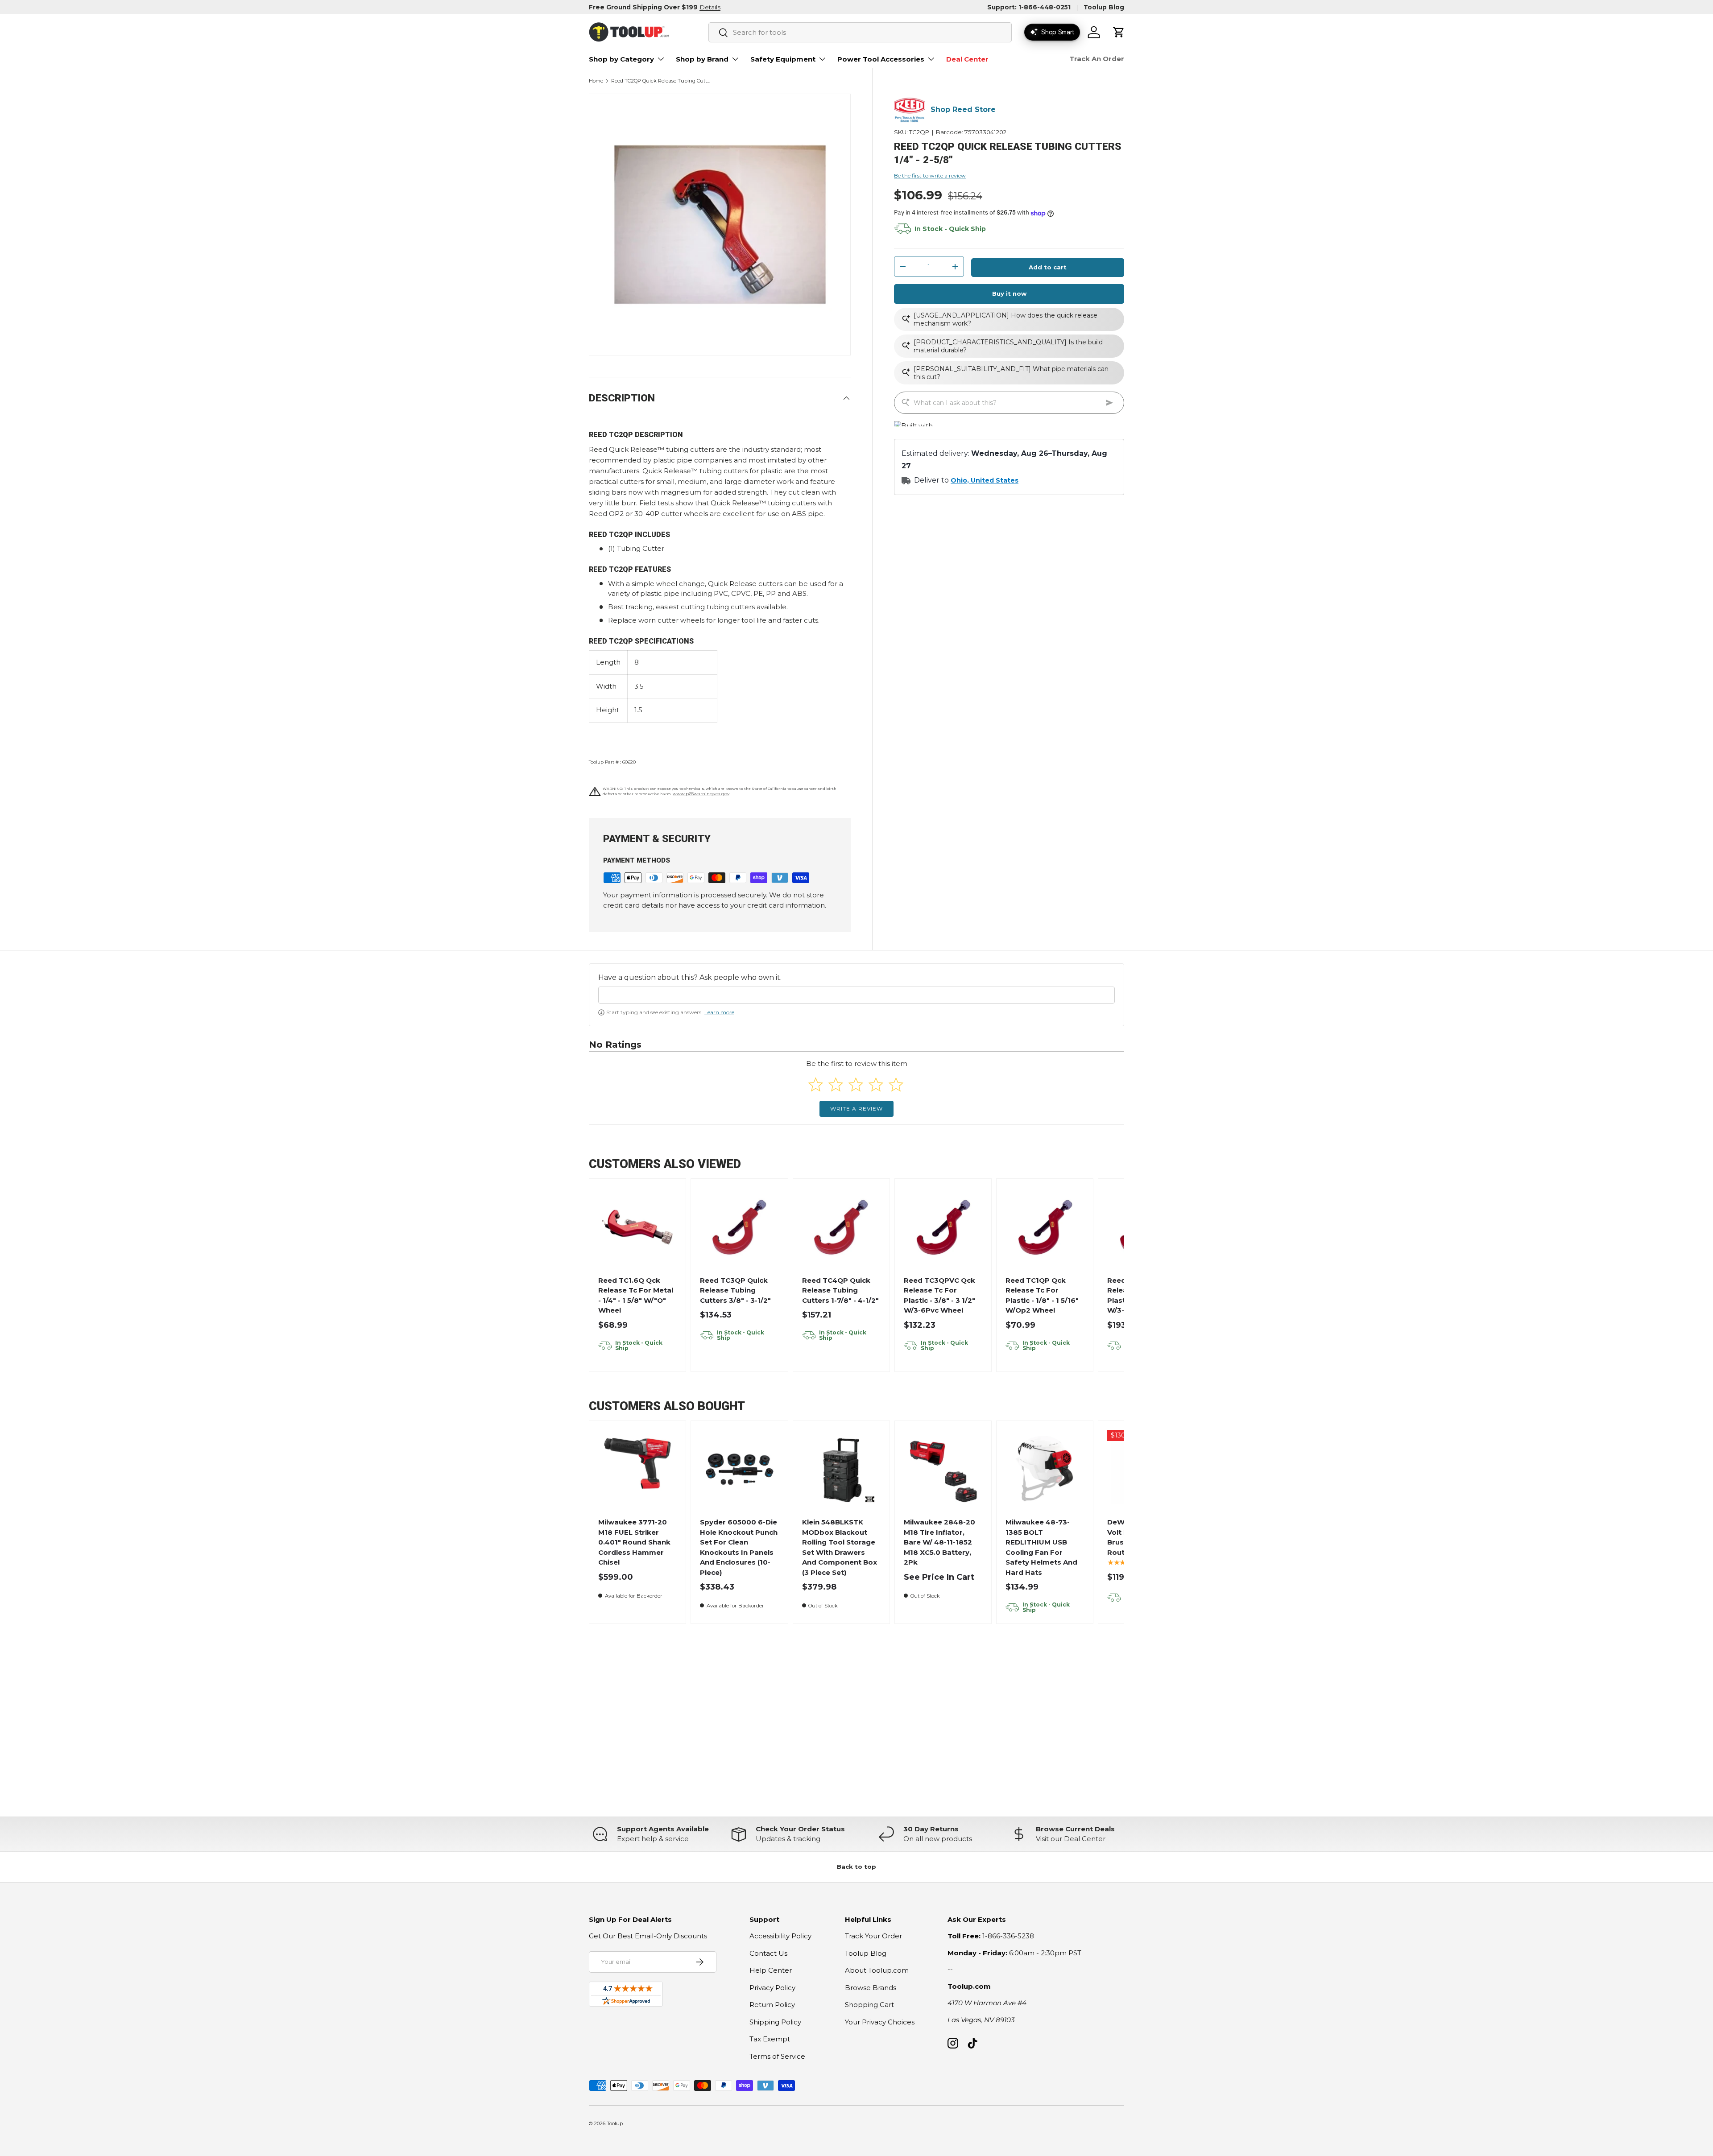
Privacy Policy (772, 1988)
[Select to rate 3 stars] (856, 1084)
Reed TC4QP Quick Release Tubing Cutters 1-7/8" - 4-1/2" (840, 1290)
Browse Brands (871, 1988)
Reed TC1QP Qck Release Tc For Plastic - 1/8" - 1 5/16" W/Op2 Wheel (1042, 1295)
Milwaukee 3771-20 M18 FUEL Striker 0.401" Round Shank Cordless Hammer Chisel (634, 1542)
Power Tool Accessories (881, 59)
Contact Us (768, 1953)
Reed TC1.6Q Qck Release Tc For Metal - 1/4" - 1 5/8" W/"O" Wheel (636, 1295)
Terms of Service (777, 2056)
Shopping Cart (869, 2005)
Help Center (771, 1970)
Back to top (856, 1867)
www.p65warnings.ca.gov (701, 794)
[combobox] (860, 32)
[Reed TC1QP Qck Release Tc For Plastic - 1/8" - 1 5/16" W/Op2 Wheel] (1045, 1227)
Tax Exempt (770, 2039)
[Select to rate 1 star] (816, 1084)
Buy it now (1009, 294)
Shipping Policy (775, 2022)
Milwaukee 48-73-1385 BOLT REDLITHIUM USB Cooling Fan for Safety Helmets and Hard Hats (1041, 1547)
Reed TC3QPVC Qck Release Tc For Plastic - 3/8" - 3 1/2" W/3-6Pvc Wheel (939, 1295)
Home (596, 81)
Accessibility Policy (780, 1936)
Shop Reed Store (963, 110)
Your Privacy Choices (880, 2022)
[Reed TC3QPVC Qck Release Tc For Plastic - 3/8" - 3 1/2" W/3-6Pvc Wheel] (943, 1227)
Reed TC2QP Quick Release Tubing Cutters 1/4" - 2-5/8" (661, 81)
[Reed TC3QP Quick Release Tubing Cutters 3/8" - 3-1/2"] (739, 1227)
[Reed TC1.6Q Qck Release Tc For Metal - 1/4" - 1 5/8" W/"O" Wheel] (638, 1227)
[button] (1119, 32)
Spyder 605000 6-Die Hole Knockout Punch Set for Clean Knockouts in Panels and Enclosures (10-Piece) (739, 1547)
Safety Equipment (783, 59)
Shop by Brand (702, 59)
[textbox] (856, 995)
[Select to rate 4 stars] (876, 1084)
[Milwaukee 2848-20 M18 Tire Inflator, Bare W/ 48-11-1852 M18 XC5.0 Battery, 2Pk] (943, 1469)
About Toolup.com (877, 1970)
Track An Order (1097, 59)
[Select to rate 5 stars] (896, 1084)
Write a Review (856, 1109)
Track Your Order (873, 1936)
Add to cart (1048, 268)
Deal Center (967, 59)
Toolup (615, 2123)
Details (710, 7)
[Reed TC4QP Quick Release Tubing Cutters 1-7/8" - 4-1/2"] (841, 1227)
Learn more (719, 1012)
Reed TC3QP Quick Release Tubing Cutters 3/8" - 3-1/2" (735, 1290)
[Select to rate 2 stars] (836, 1084)
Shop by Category (621, 59)
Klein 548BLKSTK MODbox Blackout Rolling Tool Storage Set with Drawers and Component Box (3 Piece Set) (840, 1547)
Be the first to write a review (930, 176)
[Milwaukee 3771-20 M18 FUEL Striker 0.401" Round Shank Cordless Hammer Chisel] (638, 1469)
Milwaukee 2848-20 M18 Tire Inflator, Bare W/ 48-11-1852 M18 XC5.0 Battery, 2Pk (939, 1542)
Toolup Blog (1104, 7)
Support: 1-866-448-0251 (1029, 7)
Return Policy (772, 2005)
